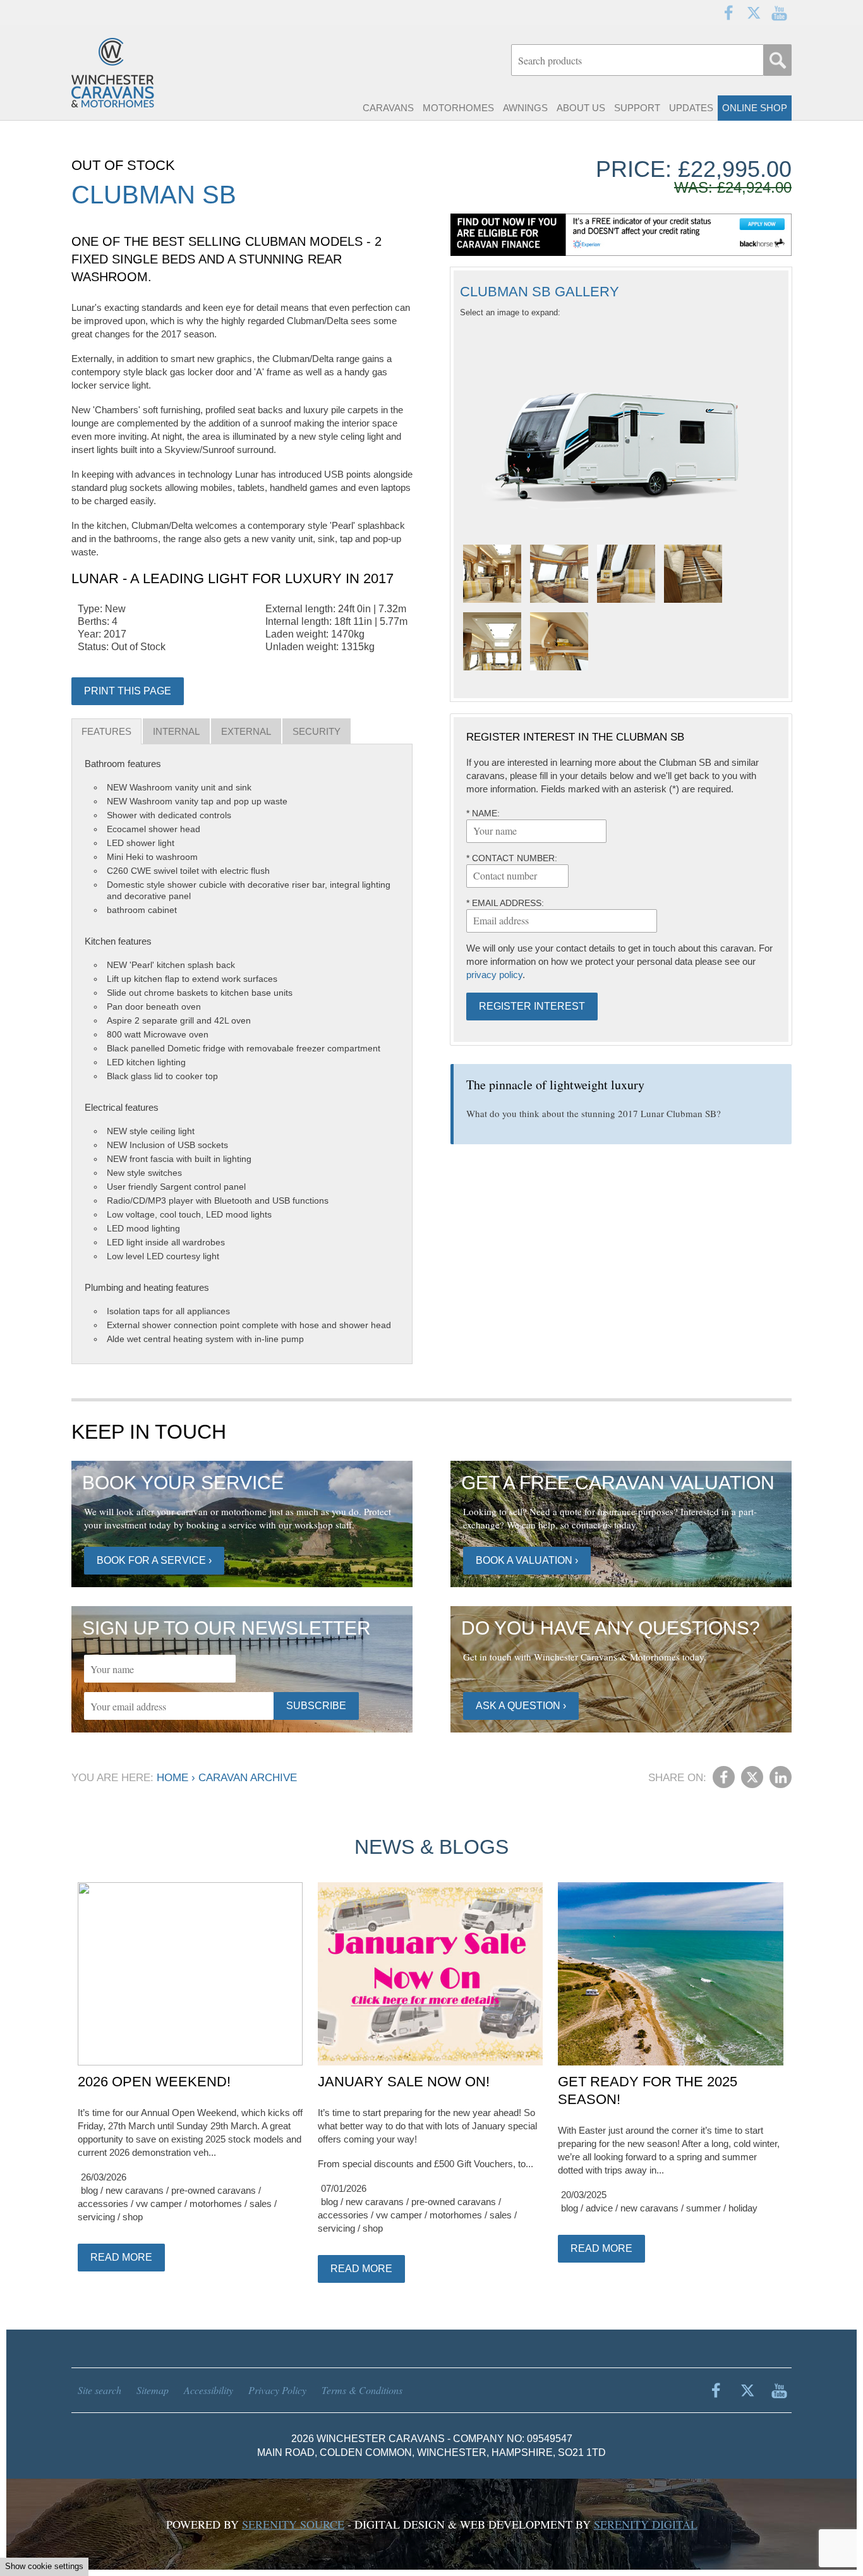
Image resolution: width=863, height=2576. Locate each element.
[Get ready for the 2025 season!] (670, 1974)
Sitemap (153, 2390)
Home (172, 1778)
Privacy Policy (277, 2390)
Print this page (128, 691)
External (246, 731)
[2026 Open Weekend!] (190, 1974)
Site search (100, 2390)
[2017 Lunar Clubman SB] (492, 574)
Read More (121, 2257)
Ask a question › (521, 1706)
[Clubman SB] (621, 430)
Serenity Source (293, 2524)
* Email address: (505, 903)
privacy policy (494, 975)
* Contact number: (512, 858)
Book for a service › (154, 1560)
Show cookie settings (44, 2566)
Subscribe (316, 1706)
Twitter (754, 13)
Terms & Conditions (362, 2390)
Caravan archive (248, 1778)
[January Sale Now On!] (430, 1974)
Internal (176, 731)
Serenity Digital (646, 2524)
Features (106, 731)
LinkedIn (781, 1777)
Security (317, 731)
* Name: (483, 813)
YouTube (779, 13)
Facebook (728, 13)
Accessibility (208, 2390)
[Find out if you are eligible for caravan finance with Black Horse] (621, 235)
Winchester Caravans (141, 73)
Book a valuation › (527, 1560)
